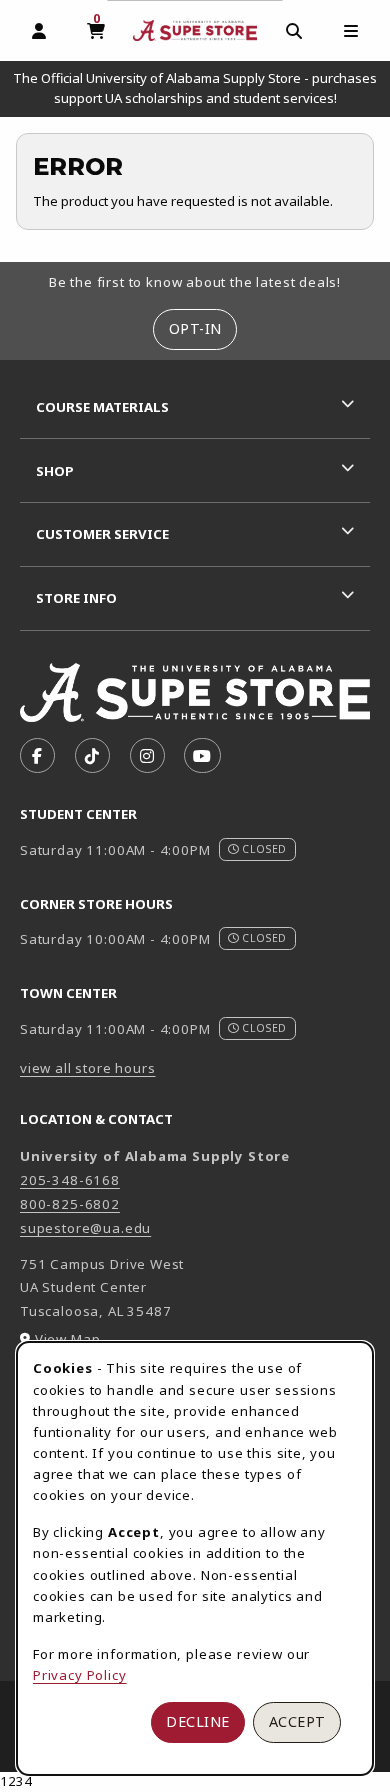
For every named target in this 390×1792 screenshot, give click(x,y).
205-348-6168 (70, 1180)
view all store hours (88, 1068)
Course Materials (102, 407)
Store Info (76, 598)
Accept (297, 1721)
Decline (198, 1721)
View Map (68, 1339)
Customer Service (102, 534)
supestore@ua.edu (85, 1228)
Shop (55, 471)
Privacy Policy (80, 1675)
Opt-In (195, 328)
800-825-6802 (70, 1204)
